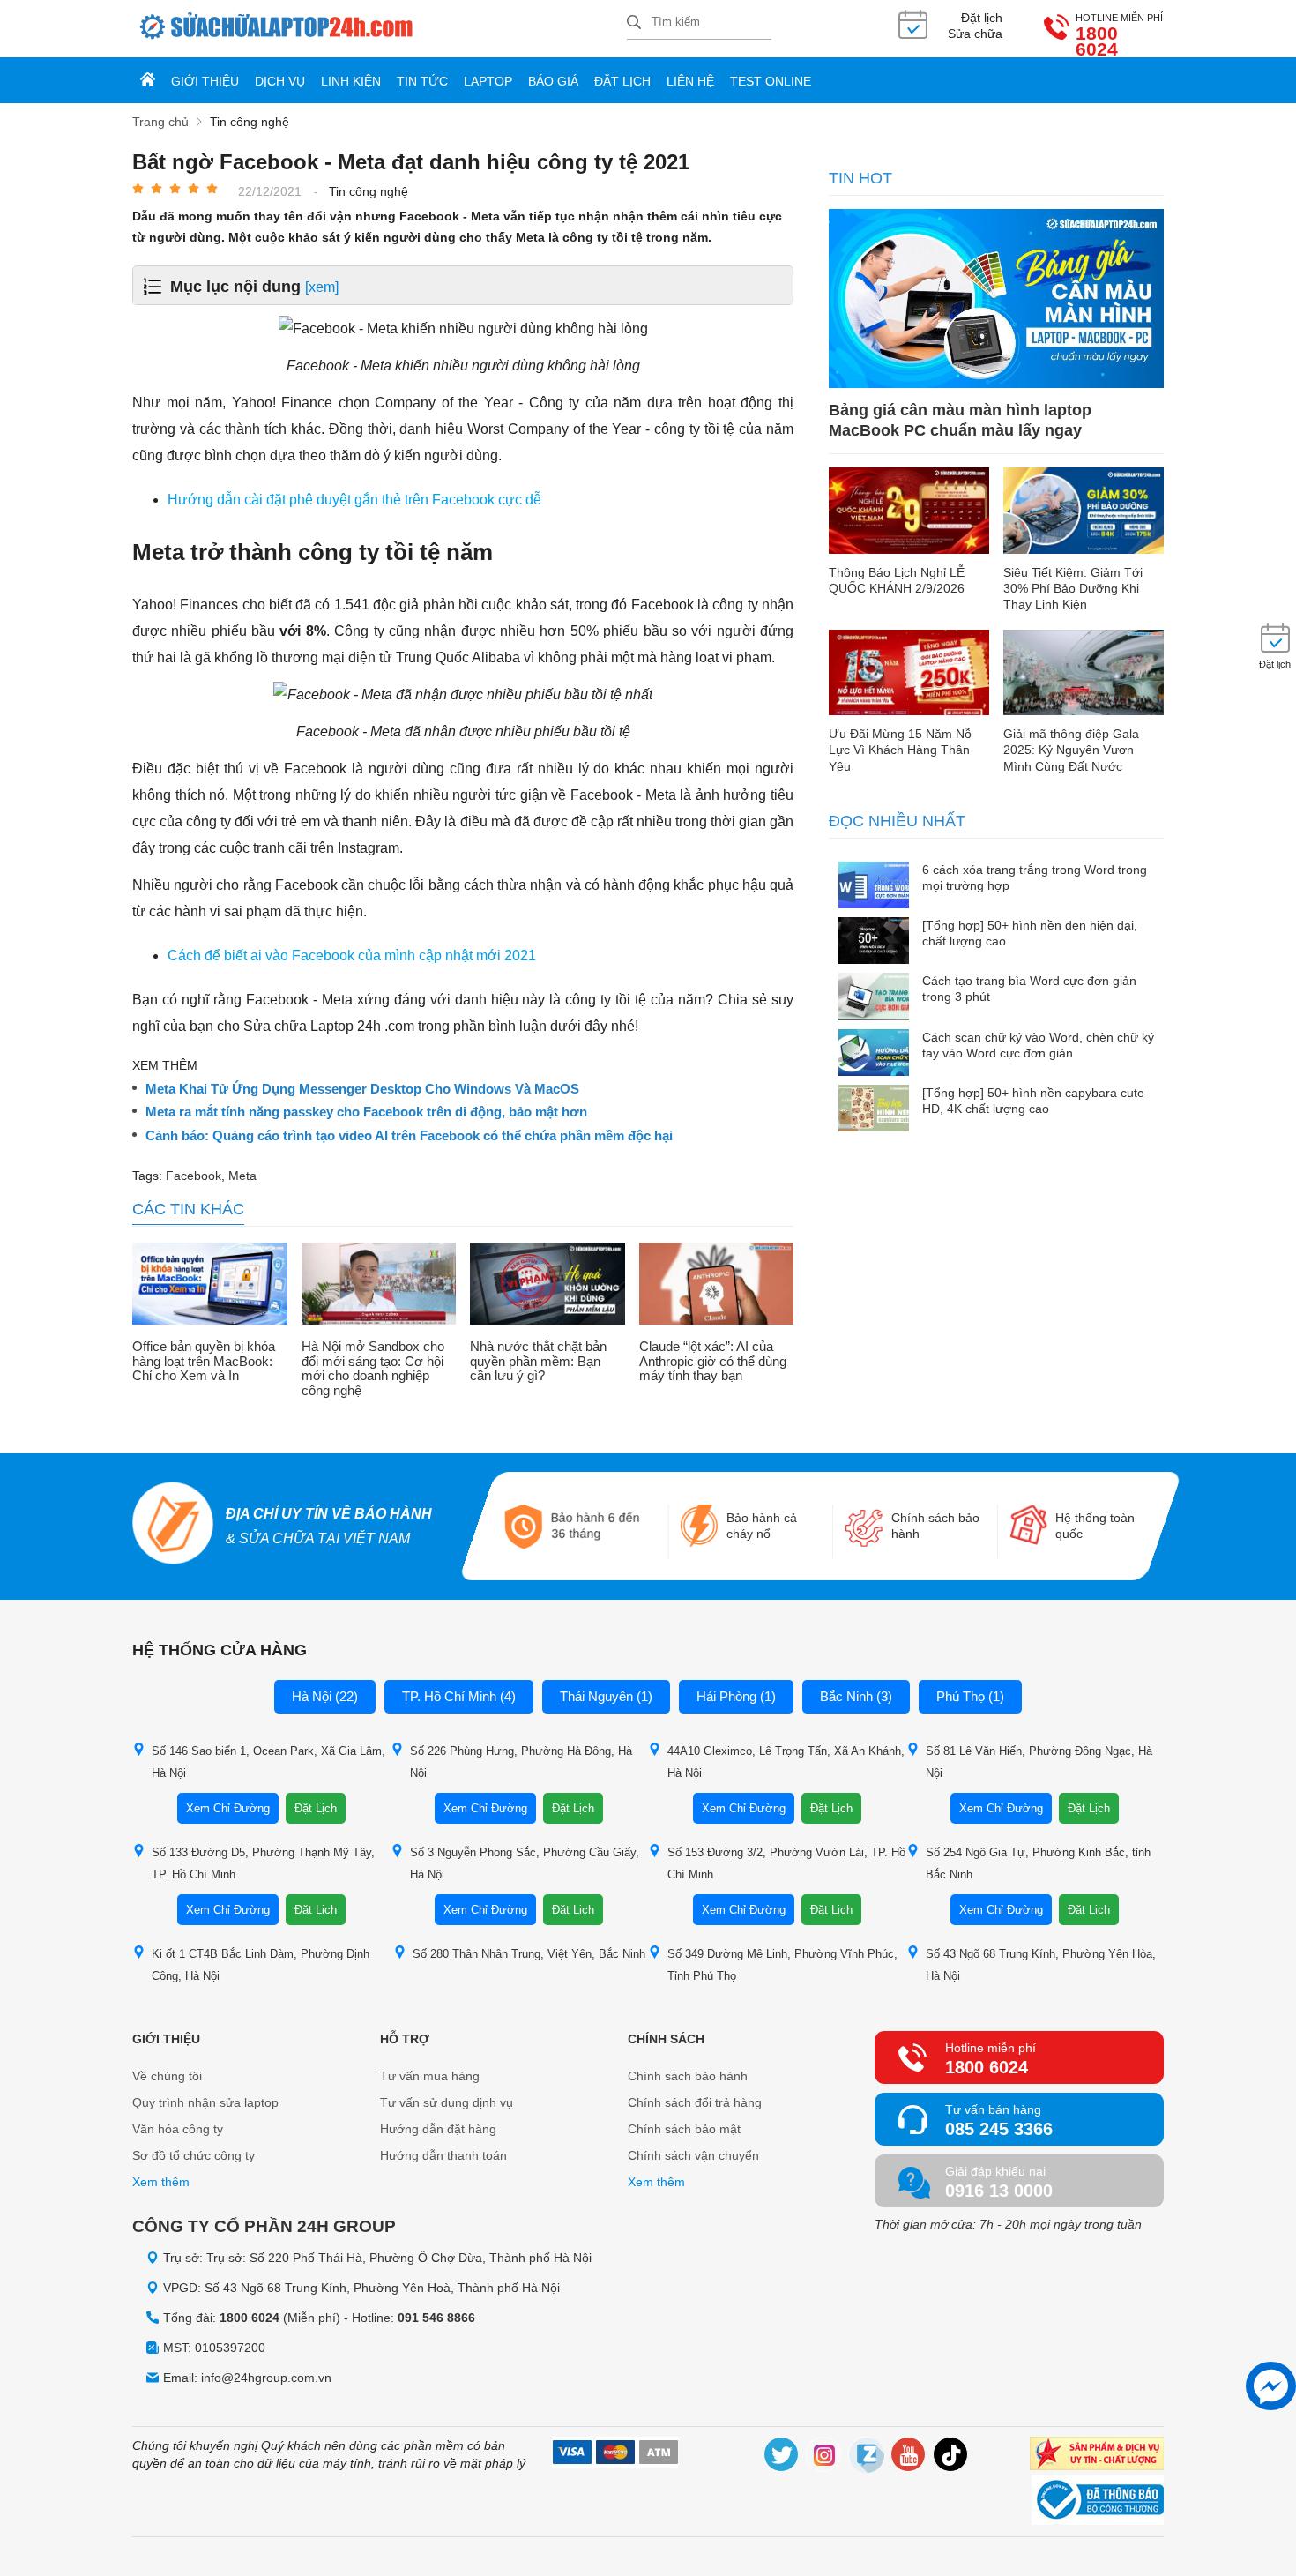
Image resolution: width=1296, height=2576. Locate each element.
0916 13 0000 (999, 2191)
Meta (242, 1176)
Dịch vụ (280, 81)
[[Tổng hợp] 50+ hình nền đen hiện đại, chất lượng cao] (874, 942)
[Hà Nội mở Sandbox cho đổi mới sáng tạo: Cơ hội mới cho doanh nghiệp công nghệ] (379, 1286)
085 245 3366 (999, 2129)
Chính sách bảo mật (684, 2129)
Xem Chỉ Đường (228, 1808)
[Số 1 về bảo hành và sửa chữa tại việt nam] (173, 1526)
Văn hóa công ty (178, 2129)
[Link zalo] (867, 2457)
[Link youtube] (909, 2457)
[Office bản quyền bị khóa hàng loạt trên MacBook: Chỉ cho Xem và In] (210, 1286)
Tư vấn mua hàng (430, 2076)
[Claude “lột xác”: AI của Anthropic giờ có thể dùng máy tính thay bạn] (717, 1286)
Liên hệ (690, 81)
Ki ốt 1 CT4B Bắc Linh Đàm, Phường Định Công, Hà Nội (261, 1965)
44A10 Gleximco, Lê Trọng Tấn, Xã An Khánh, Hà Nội (786, 1762)
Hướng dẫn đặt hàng (438, 2129)
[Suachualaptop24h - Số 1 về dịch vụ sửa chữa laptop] (380, 29)
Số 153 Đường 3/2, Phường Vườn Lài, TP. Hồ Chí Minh (786, 1863)
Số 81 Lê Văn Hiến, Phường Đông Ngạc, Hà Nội (1039, 1762)
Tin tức (422, 81)
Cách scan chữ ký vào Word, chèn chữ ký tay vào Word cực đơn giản (1038, 1045)
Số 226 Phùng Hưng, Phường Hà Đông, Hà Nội (521, 1762)
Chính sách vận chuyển (693, 2155)
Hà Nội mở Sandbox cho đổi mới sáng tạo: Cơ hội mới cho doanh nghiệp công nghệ (373, 1369)
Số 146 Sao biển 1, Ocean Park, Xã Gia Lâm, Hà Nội (268, 1762)
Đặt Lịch (316, 1808)
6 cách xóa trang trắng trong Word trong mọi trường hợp (1035, 877)
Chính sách (666, 2039)
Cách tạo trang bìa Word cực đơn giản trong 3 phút (1029, 989)
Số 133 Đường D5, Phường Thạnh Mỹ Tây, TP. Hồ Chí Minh (263, 1863)
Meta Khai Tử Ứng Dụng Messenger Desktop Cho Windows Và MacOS (362, 1089)
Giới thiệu (205, 81)
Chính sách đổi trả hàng (695, 2102)
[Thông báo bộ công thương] (1098, 2502)
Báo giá (553, 81)
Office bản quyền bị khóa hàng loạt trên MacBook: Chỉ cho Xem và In (204, 1361)
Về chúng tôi (167, 2076)
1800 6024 (1097, 41)
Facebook (194, 1176)
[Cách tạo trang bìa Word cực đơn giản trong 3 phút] (874, 998)
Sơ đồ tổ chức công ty (194, 2155)
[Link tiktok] (951, 2457)
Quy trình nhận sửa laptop (205, 2102)
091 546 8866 (436, 2318)
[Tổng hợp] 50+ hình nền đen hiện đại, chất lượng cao (1030, 933)
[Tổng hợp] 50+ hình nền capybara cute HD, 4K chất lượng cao (1033, 1101)
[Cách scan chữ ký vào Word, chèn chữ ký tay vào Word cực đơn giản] (874, 1054)
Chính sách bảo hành (688, 2076)
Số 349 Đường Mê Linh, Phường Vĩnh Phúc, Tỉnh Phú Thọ (782, 1965)
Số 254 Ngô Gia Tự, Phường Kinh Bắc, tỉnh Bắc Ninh (1038, 1863)
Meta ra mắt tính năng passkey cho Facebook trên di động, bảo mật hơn (366, 1112)
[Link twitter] (782, 2457)
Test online (771, 81)
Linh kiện (351, 81)
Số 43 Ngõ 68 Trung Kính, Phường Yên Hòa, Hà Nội (1041, 1965)
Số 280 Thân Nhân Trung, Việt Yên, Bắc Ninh (529, 1954)
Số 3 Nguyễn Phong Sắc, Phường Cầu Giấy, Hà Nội (525, 1863)
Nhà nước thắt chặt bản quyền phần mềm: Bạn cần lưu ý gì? (538, 1361)
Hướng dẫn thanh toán (443, 2155)
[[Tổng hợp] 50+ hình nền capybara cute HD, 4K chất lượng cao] (874, 1110)
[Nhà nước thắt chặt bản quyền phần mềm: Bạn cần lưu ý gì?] (547, 1286)
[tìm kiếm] (634, 23)
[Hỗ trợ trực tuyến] (1271, 2386)
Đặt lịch (622, 81)
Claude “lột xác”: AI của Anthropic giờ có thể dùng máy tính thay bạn (713, 1361)
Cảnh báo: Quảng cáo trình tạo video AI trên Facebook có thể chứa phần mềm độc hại (409, 1136)
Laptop (488, 81)
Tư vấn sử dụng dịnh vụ (447, 2102)
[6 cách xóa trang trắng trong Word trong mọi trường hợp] (874, 887)
